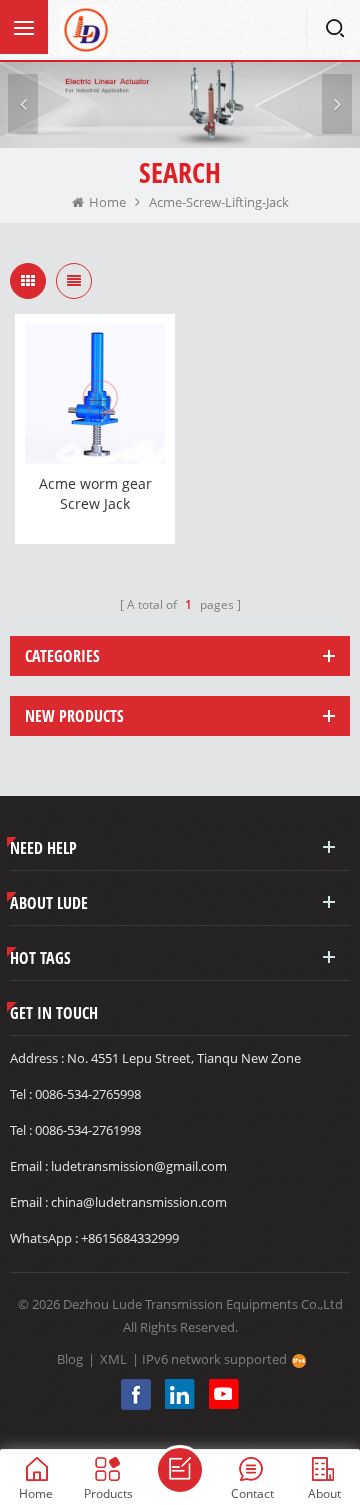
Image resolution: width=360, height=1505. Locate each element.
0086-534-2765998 (88, 1094)
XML (113, 1359)
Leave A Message (180, 1470)
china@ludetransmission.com (139, 1202)
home (107, 202)
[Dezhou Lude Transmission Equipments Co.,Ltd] (85, 30)
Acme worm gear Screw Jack (95, 493)
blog (70, 1359)
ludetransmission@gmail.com (139, 1166)
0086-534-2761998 (88, 1130)
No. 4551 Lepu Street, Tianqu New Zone (184, 1058)
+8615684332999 (130, 1238)
